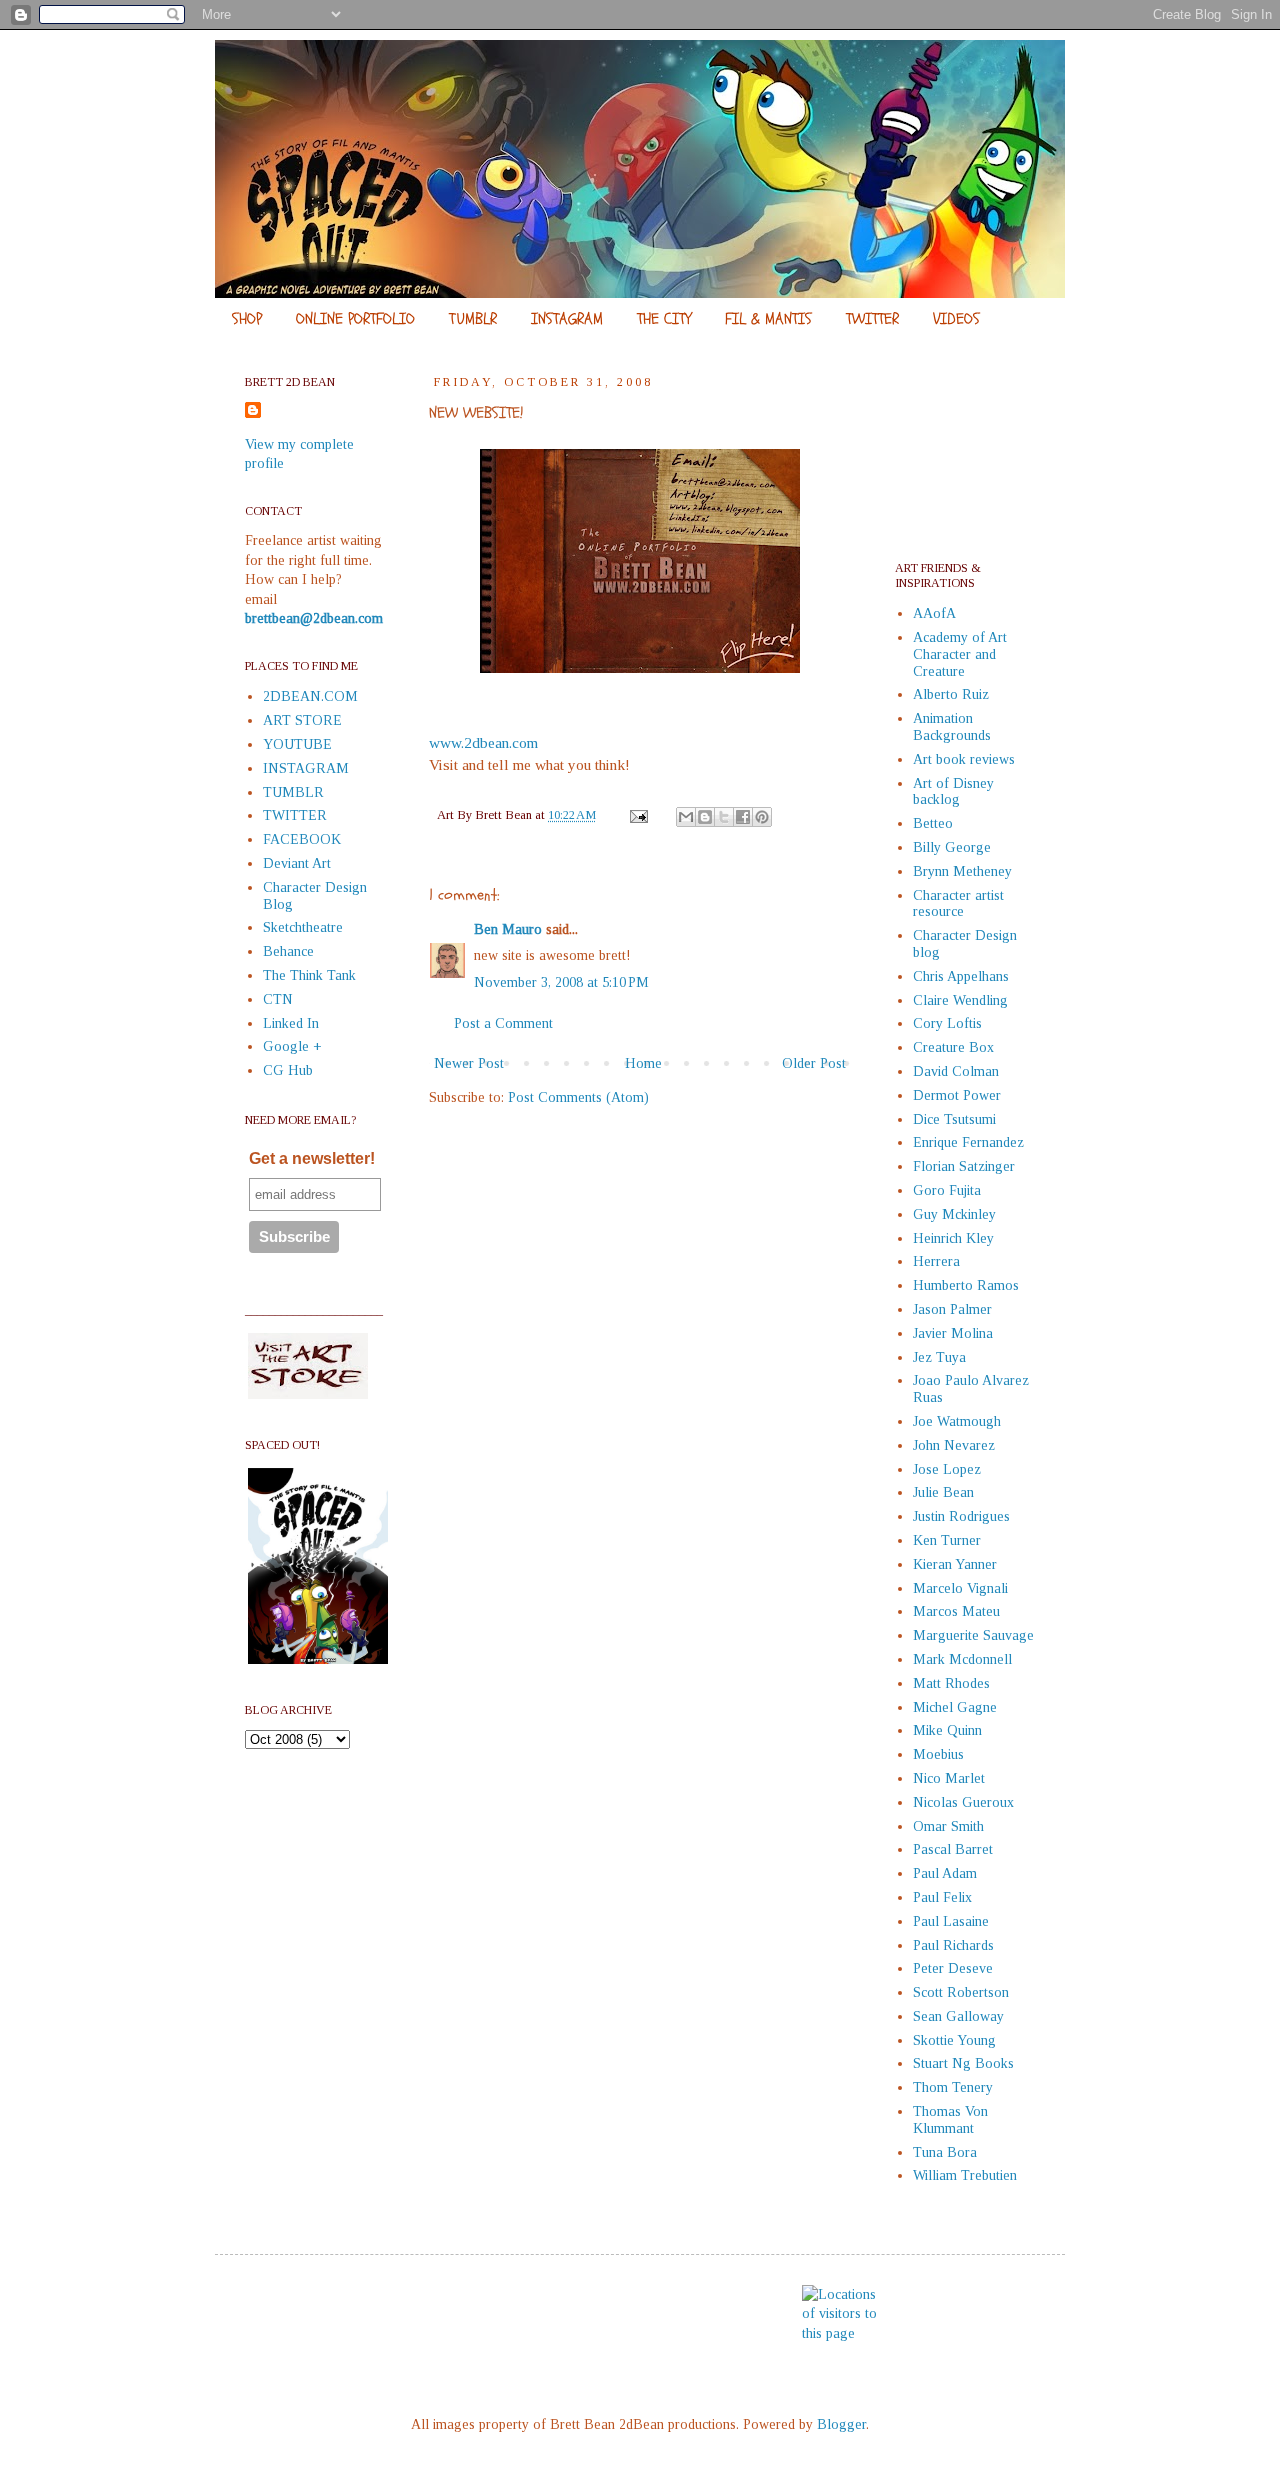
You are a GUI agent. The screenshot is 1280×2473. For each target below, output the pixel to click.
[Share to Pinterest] (762, 817)
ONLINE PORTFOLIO (355, 319)
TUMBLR (473, 319)
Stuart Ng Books (963, 2063)
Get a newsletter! (312, 1158)
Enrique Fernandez (968, 1142)
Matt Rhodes (951, 1683)
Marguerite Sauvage (973, 1635)
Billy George (952, 847)
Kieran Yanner (955, 1564)
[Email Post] (637, 815)
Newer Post (469, 1063)
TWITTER (872, 319)
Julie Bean (943, 1492)
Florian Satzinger (964, 1166)
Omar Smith (948, 1826)
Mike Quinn (947, 1730)
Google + (292, 1046)
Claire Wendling (960, 1000)
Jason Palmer (952, 1309)
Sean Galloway (958, 2016)
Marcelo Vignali (960, 1588)
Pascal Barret (953, 1849)
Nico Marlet (949, 1778)
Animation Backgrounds (952, 727)
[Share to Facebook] (743, 817)
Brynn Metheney (962, 871)
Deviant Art (297, 863)
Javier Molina (953, 1333)
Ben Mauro (508, 929)
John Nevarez (954, 1445)
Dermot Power (957, 1095)
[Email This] (686, 817)
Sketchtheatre (303, 927)
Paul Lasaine (951, 1921)
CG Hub (288, 1070)
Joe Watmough (957, 1421)
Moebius (938, 1754)
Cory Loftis (947, 1023)
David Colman (956, 1071)
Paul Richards (953, 1945)
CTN (278, 999)
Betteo (933, 823)
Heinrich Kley (953, 1238)
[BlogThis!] (705, 817)
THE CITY (664, 319)
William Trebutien (965, 2175)
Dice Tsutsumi (954, 1119)
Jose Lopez (947, 1469)
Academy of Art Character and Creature (960, 654)
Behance (288, 951)
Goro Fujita (947, 1190)
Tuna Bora (945, 2152)
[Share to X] (724, 817)
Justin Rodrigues (961, 1516)
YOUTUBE (297, 744)
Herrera (936, 1261)
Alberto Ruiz (951, 694)
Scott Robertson (961, 1992)
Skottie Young (954, 2040)
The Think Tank (309, 975)
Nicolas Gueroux (963, 1802)
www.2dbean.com (483, 742)
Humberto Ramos (966, 1285)
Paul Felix (942, 1897)
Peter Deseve (953, 1968)
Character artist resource (958, 904)
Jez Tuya (939, 1357)
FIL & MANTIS (768, 319)
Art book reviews (964, 759)
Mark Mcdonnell (962, 1659)
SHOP (247, 319)
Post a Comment (503, 1023)
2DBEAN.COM (310, 696)
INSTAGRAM (567, 319)
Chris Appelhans (961, 976)
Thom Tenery (953, 2087)
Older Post (814, 1063)
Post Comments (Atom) (578, 1097)
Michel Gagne (955, 1707)
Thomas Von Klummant (950, 2120)
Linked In (291, 1023)
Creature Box (953, 1047)
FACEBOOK (302, 839)
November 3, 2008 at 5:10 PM (561, 982)
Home (643, 1063)
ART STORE (302, 720)
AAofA (934, 613)
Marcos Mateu (956, 1611)
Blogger (841, 2424)
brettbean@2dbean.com (314, 618)
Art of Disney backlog (953, 792)
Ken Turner (947, 1540)
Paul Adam (945, 1873)
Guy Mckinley (954, 1214)
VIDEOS (956, 319)
